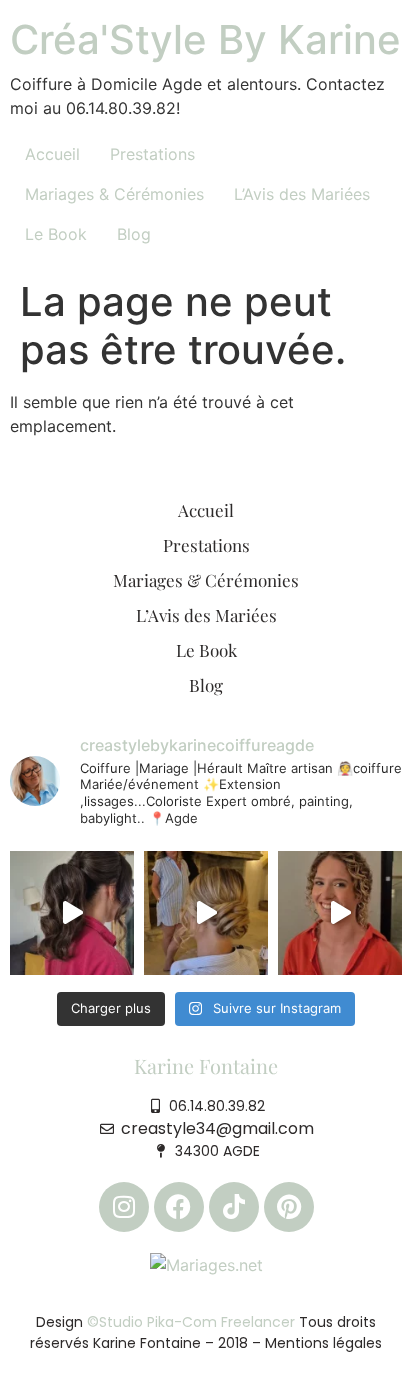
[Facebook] (179, 1207)
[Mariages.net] (206, 1264)
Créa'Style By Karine (205, 39)
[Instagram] (124, 1207)
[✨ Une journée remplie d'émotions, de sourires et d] (206, 913)
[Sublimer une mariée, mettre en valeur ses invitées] (340, 913)
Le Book (56, 234)
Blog (134, 234)
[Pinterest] (289, 1207)
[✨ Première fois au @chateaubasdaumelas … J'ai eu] (72, 913)
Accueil (52, 154)
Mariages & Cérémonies (114, 194)
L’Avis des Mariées (302, 194)
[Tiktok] (234, 1207)
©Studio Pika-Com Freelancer (189, 1322)
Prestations (152, 154)
